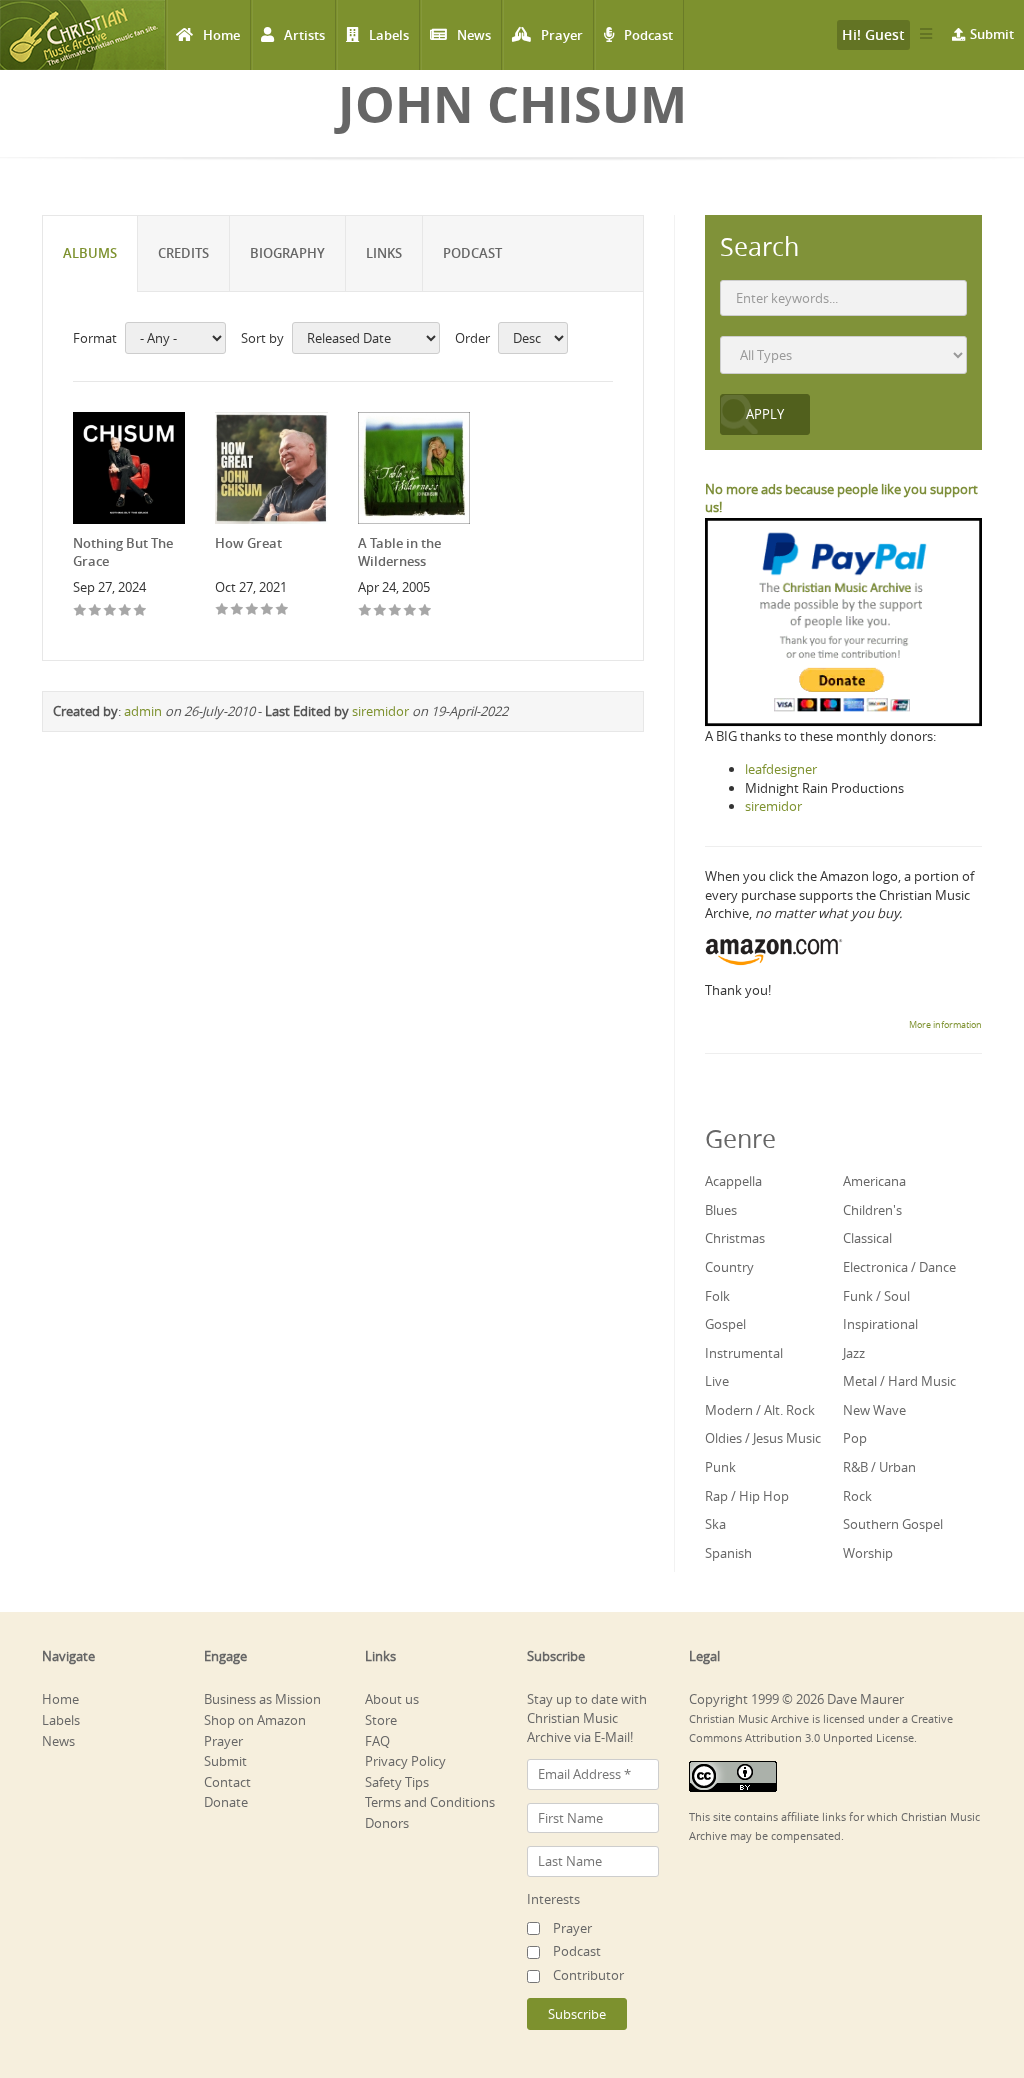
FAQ (377, 1741)
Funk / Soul (876, 1296)
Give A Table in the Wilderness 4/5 (410, 611)
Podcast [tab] (472, 253)
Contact (227, 1782)
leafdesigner (781, 769)
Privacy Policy (405, 1761)
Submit (992, 34)
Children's (872, 1210)
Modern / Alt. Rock (760, 1410)
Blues (721, 1210)
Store (381, 1720)
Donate (226, 1802)
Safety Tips (397, 1782)
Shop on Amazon (255, 1720)
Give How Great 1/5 (222, 610)
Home (221, 35)
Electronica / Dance (899, 1267)
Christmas (735, 1238)
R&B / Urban (879, 1467)
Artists (304, 35)
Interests (553, 1899)
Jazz (854, 1353)
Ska (715, 1524)
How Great (248, 543)
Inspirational (880, 1324)
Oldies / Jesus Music (763, 1438)
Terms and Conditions (430, 1802)
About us (392, 1699)
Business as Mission (262, 1699)
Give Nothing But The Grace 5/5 (140, 611)
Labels (389, 35)
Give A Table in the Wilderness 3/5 (395, 611)
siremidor (380, 711)
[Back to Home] (82, 35)
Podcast (648, 35)
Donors (387, 1823)
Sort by (262, 338)
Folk (717, 1296)
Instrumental (744, 1353)
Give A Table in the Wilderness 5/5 (425, 611)
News (474, 35)
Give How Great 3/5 (252, 610)
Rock (857, 1496)
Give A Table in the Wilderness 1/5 (365, 611)
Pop (855, 1438)
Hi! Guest (873, 34)
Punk (720, 1467)
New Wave (874, 1410)
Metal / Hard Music (899, 1381)
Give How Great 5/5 (282, 610)
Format (95, 338)
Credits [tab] (183, 253)
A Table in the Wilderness (399, 552)
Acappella (733, 1181)
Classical (867, 1238)
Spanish (728, 1553)
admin (143, 711)
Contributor (588, 1975)
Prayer (562, 35)
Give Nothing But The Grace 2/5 (95, 611)
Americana (874, 1181)
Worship (868, 1553)
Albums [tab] (90, 253)
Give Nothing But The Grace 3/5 (110, 611)
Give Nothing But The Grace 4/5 (125, 611)
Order (472, 338)
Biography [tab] (287, 253)
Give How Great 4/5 (267, 610)
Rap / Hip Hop (747, 1496)
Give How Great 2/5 (237, 610)
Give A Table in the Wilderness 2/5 (380, 611)
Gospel (725, 1324)
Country (729, 1267)
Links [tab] (384, 253)
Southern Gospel (893, 1524)
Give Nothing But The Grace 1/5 (80, 611)
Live (717, 1381)
